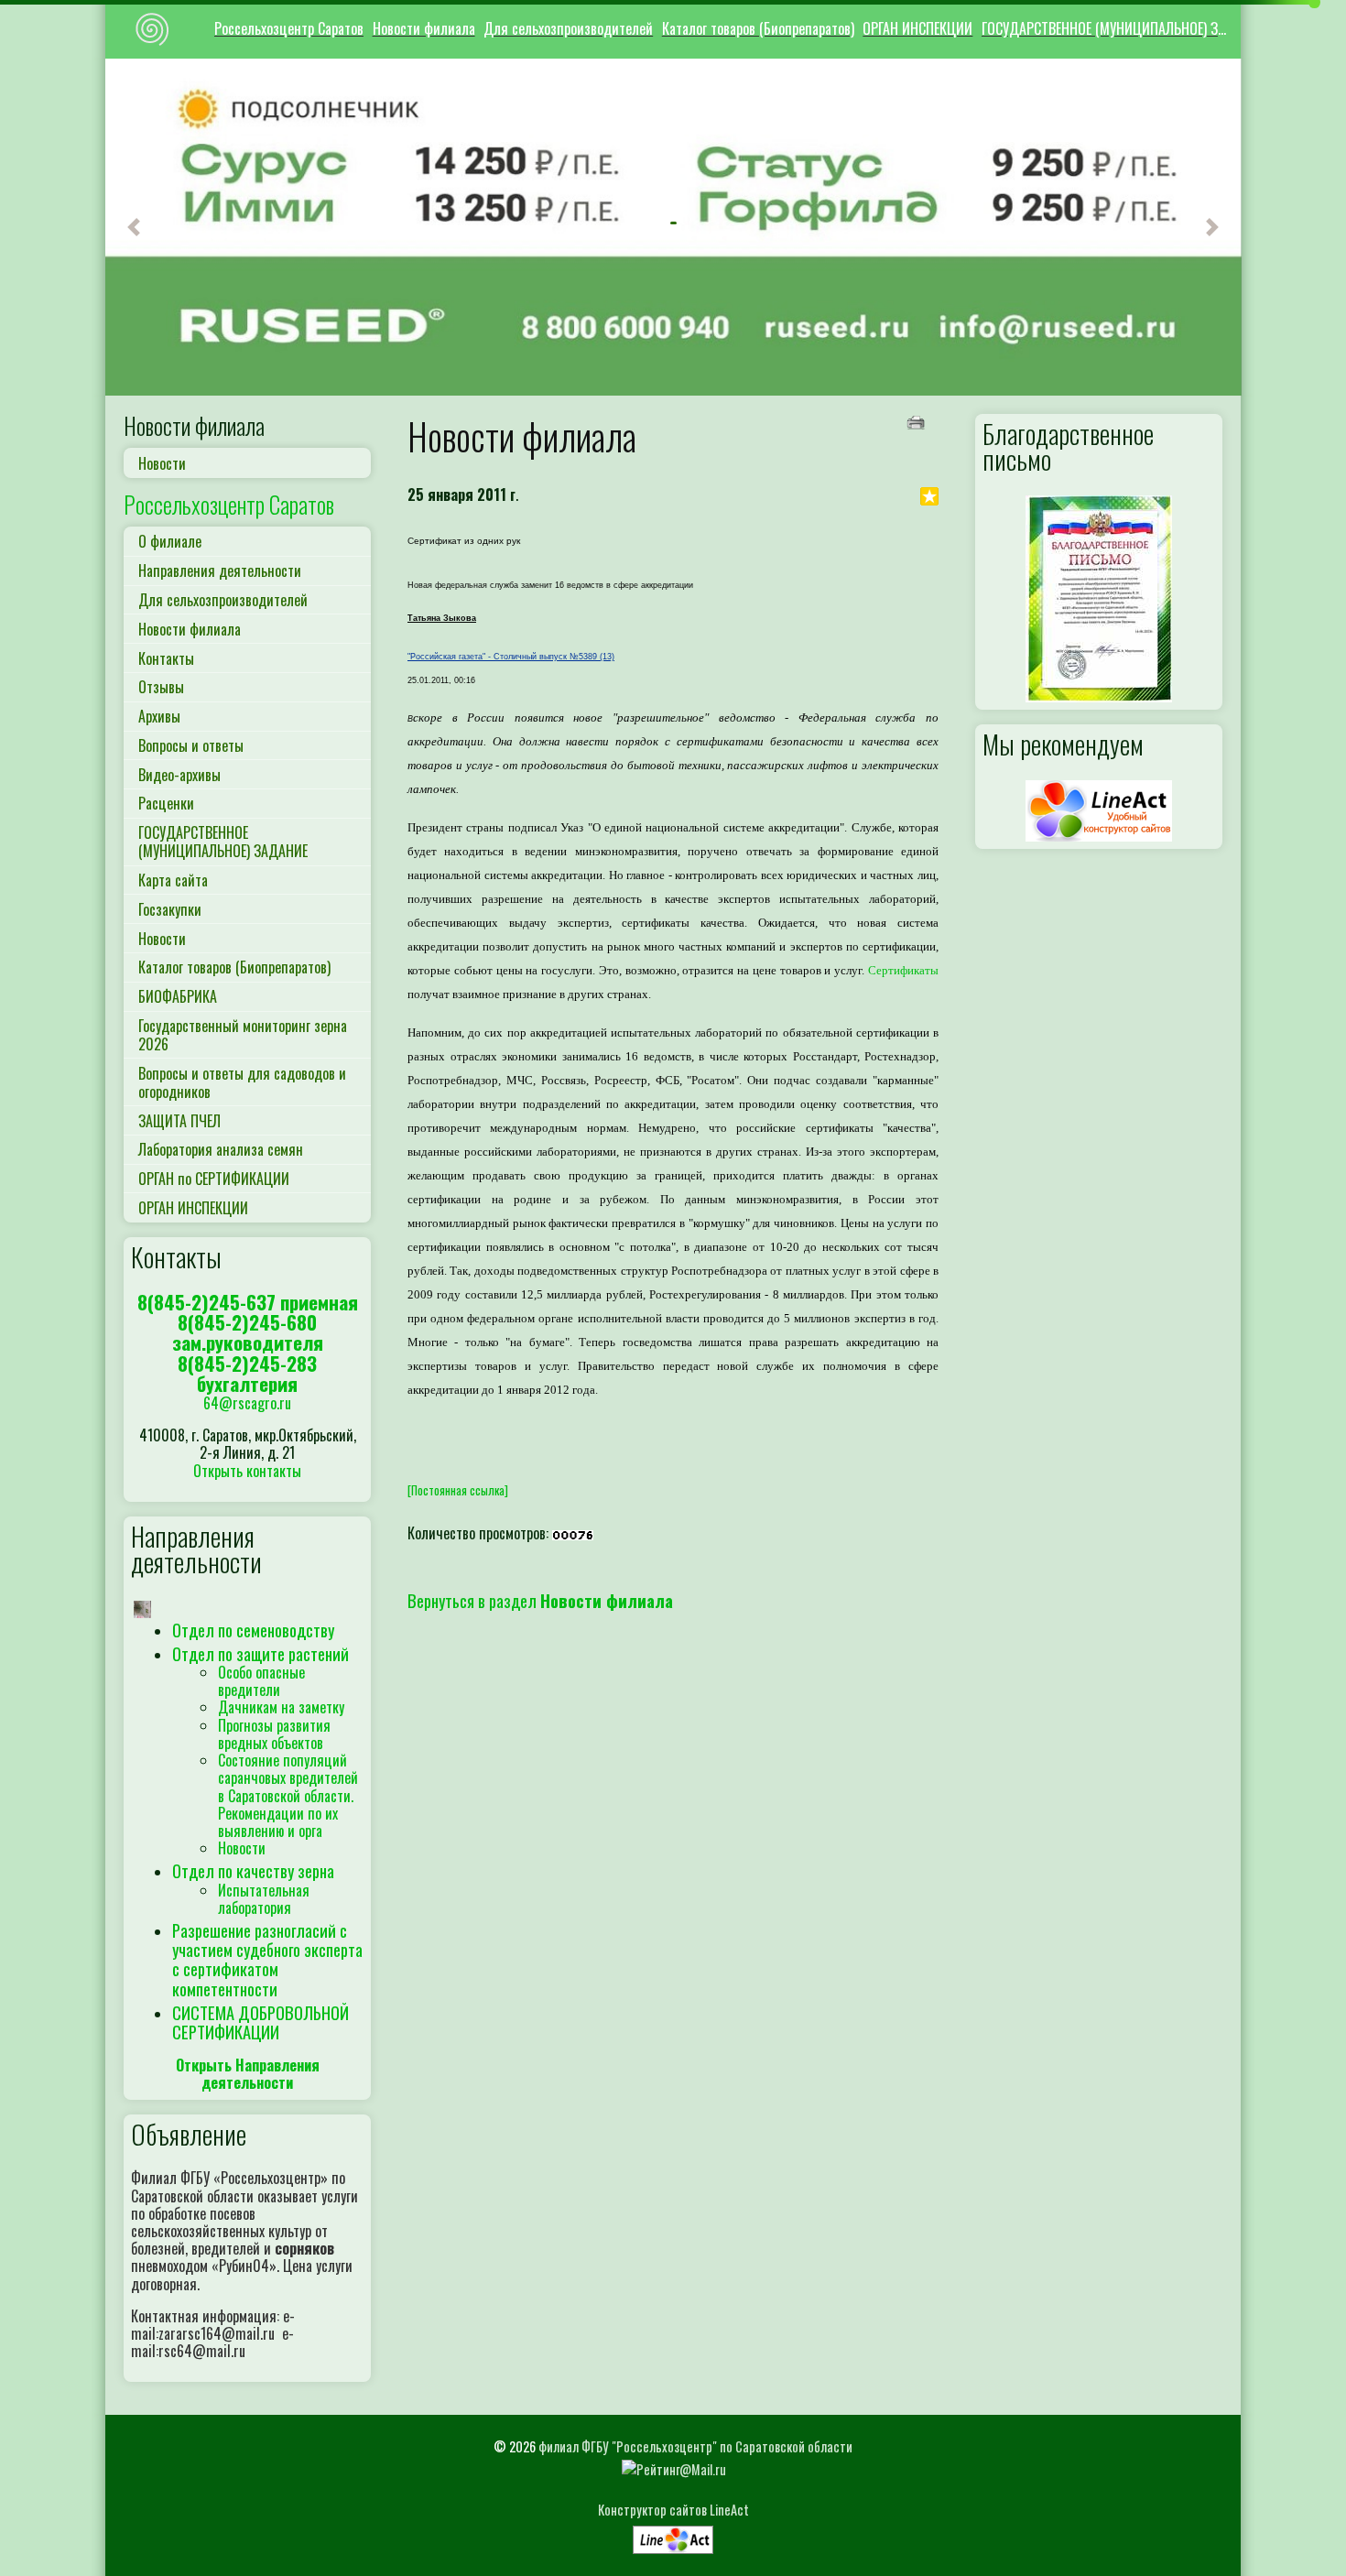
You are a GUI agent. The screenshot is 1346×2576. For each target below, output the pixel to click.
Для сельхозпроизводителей (568, 28)
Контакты (166, 658)
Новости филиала (424, 28)
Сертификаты (903, 970)
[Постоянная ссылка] (458, 1490)
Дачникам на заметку (281, 1707)
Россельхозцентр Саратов (289, 28)
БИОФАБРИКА (178, 996)
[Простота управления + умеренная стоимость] (673, 2535)
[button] (134, 227)
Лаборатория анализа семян (221, 1149)
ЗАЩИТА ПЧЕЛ (179, 1121)
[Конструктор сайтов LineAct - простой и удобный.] (1099, 809)
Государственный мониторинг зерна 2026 (243, 1035)
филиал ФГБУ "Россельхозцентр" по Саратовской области (695, 2446)
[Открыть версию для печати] (918, 421)
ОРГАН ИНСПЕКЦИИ (917, 28)
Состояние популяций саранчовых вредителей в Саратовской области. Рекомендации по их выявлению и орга (288, 1795)
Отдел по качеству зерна (253, 1870)
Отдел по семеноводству (253, 1630)
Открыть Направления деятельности (248, 2074)
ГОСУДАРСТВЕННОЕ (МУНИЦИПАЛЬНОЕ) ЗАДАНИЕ (1107, 28)
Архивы (159, 716)
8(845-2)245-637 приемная (248, 1302)
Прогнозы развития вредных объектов (274, 1734)
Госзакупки (170, 909)
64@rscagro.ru (247, 1403)
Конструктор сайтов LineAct (673, 2510)
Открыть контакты (247, 1471)
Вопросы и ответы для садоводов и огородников (242, 1082)
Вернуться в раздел (540, 1600)
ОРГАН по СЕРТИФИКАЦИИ (214, 1179)
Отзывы (161, 687)
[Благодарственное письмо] (1099, 596)
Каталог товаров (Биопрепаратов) (758, 28)
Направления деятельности (220, 571)
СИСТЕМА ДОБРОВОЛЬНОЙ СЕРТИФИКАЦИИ (261, 2022)
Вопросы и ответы (191, 745)
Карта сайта (173, 880)
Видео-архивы (179, 775)
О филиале (170, 541)
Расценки (166, 803)
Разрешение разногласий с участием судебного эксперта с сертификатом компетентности (267, 1959)
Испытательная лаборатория (264, 1899)
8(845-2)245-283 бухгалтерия (247, 1373)
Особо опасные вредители (261, 1681)
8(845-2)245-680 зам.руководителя (248, 1332)
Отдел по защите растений (261, 1653)
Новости (162, 463)
